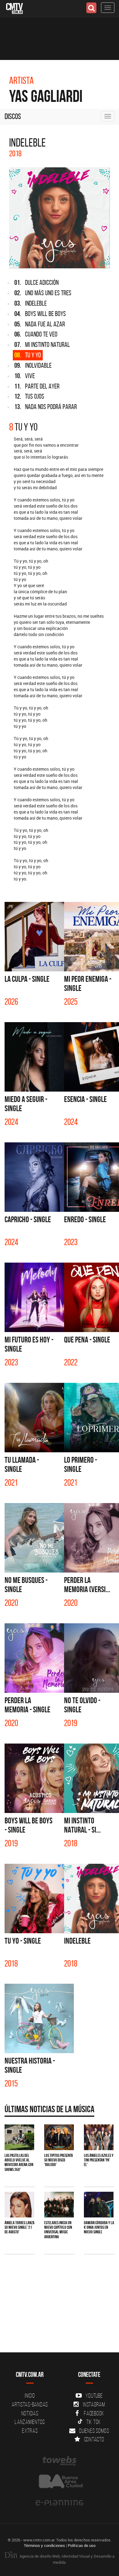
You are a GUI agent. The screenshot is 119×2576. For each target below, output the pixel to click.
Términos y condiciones (44, 2545)
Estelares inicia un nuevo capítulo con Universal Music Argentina (58, 2230)
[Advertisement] (60, 2328)
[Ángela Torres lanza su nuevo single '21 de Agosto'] (19, 2204)
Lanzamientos (30, 2422)
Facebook (94, 2413)
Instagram (94, 2404)
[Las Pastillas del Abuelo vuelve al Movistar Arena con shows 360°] (19, 2137)
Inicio (30, 2395)
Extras (30, 2431)
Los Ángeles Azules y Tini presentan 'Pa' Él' (99, 2160)
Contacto (94, 2439)
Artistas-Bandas (30, 2404)
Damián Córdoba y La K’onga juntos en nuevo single (99, 2227)
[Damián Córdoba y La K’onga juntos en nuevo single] (99, 2204)
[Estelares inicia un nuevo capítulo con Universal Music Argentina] (59, 2204)
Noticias (30, 2413)
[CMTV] (14, 8)
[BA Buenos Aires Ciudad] (60, 2482)
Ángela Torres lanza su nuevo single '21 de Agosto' (20, 2227)
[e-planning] (60, 2503)
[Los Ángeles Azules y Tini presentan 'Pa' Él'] (99, 2137)
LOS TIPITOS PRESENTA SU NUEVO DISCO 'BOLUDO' (59, 2160)
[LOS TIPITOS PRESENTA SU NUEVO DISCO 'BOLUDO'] (59, 2137)
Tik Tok (94, 2422)
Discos (13, 116)
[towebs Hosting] (60, 2461)
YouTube (94, 2395)
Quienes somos (94, 2431)
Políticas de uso (82, 2545)
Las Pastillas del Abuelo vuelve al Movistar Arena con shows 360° (19, 2162)
